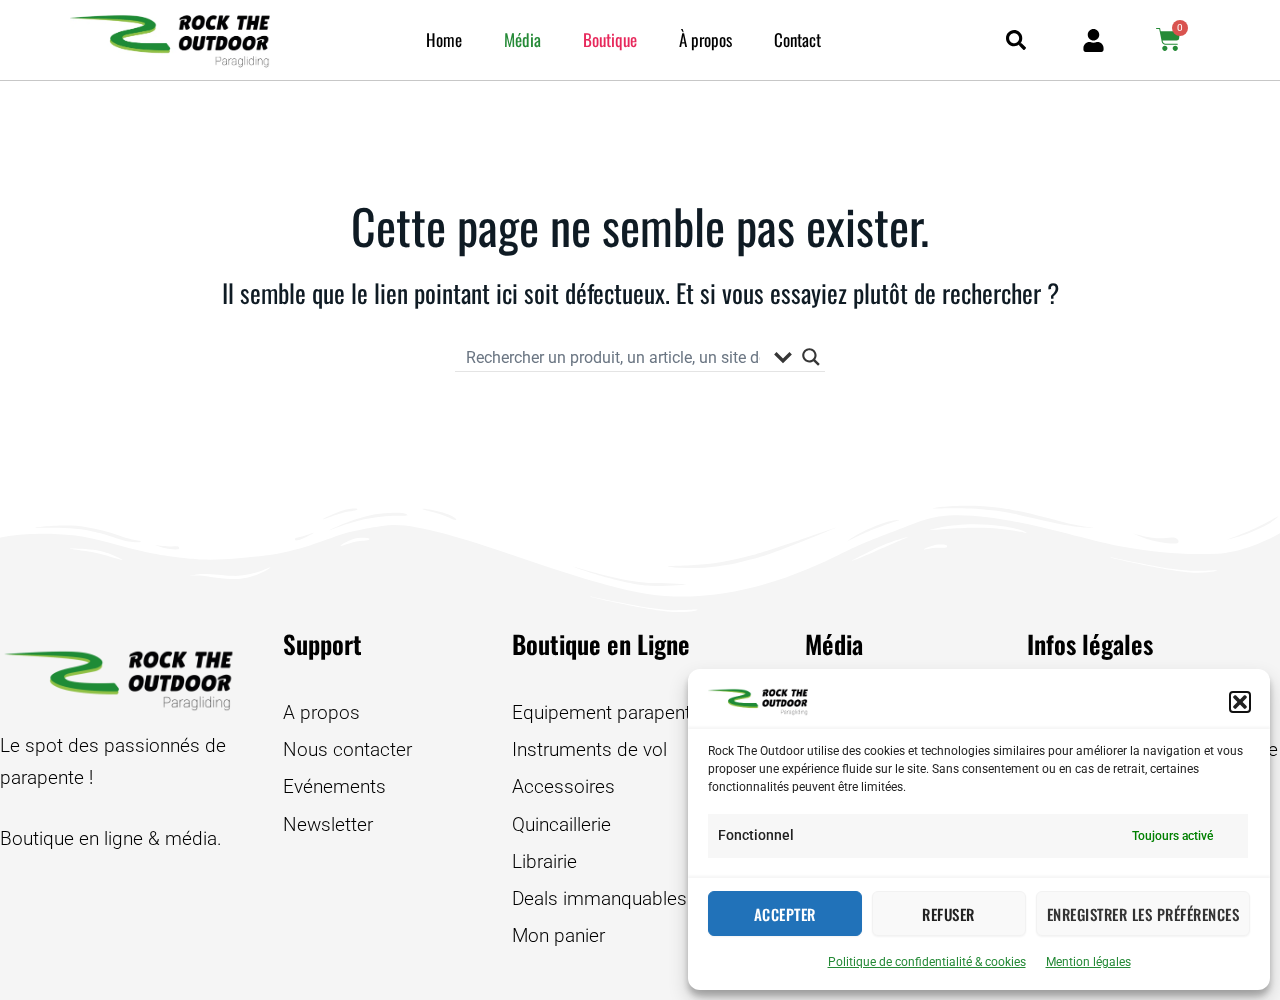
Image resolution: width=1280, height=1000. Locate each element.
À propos (705, 39)
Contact (797, 39)
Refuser (948, 914)
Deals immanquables (599, 898)
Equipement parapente (606, 712)
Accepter (785, 914)
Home (444, 39)
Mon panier (558, 935)
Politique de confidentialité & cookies (927, 962)
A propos (321, 712)
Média (522, 39)
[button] (1240, 702)
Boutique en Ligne (601, 643)
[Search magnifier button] (811, 357)
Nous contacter (347, 749)
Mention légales (1088, 962)
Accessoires (563, 786)
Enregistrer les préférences (1143, 914)
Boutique (610, 39)
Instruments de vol (589, 749)
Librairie (544, 861)
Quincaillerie (561, 824)
